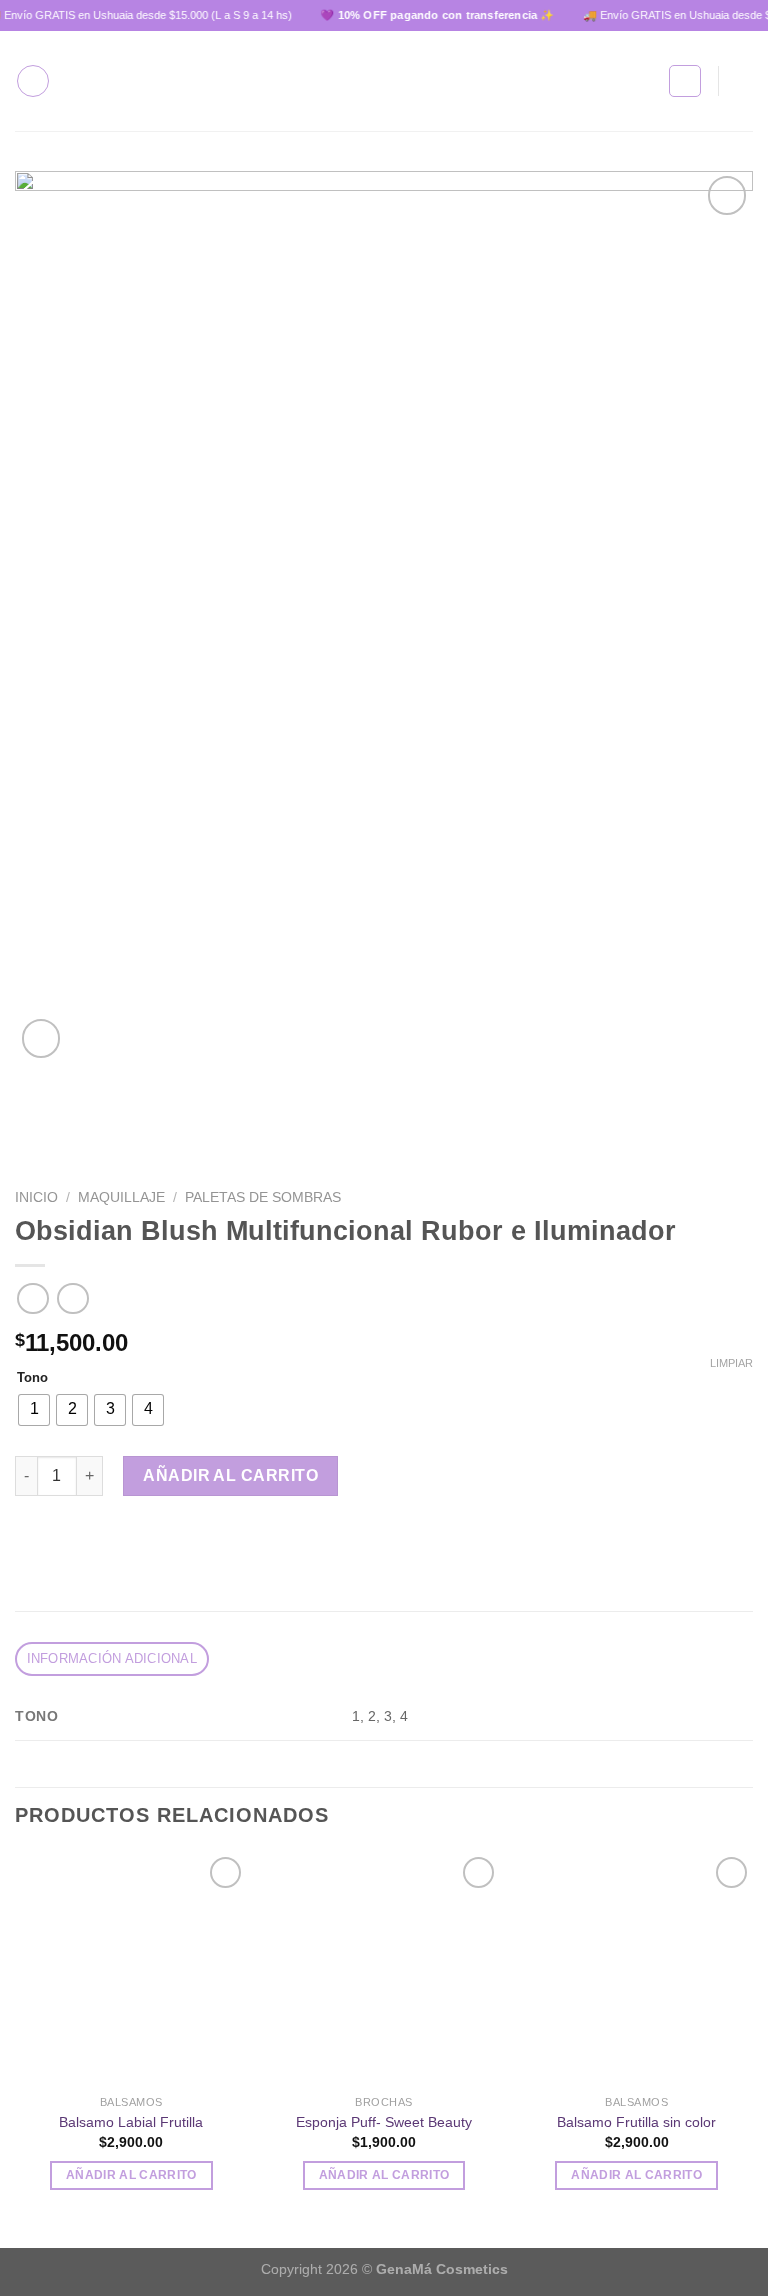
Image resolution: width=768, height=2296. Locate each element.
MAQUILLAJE (121, 1197)
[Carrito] (743, 81)
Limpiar (731, 1363)
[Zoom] (41, 1038)
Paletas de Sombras (263, 1197)
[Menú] (33, 81)
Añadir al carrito (230, 1475)
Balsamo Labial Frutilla (131, 2122)
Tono (32, 1378)
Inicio (36, 1197)
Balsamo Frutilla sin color (636, 2122)
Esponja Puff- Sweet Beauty (384, 2122)
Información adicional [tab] (112, 1658)
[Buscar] (685, 81)
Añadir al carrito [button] (131, 2175)
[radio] (34, 1410)
